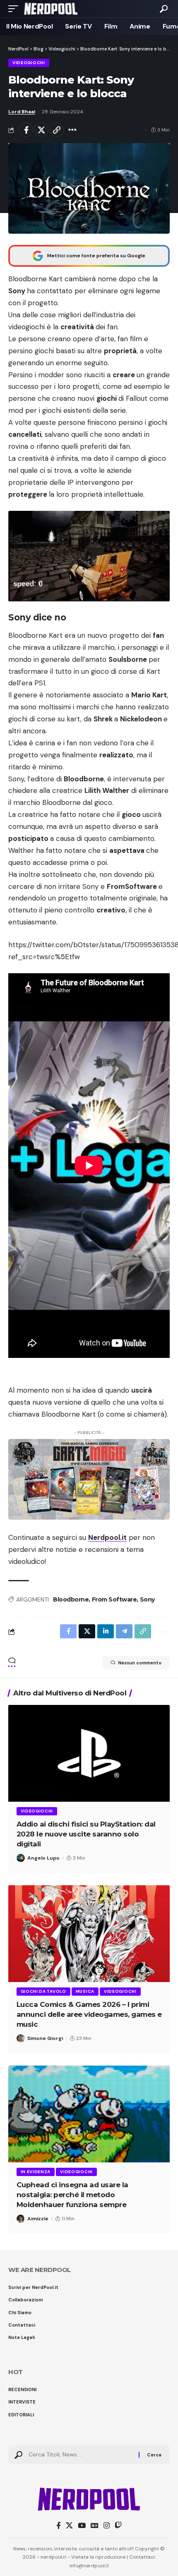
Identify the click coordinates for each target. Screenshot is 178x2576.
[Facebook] (59, 2526)
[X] (69, 2526)
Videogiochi (29, 63)
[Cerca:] (81, 2455)
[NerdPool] (51, 9)
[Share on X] (41, 130)
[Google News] (95, 2526)
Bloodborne (71, 1599)
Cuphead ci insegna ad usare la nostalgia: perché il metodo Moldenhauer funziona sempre (72, 2195)
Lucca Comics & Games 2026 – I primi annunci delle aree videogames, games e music (89, 2014)
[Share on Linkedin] (106, 1631)
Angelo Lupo (43, 1858)
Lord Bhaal (22, 112)
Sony (147, 1599)
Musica (85, 1991)
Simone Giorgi (45, 2038)
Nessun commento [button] (140, 1663)
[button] (15, 9)
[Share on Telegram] (124, 1631)
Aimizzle (38, 2219)
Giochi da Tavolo (43, 1991)
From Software (114, 1599)
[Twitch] (118, 2526)
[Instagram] (107, 2526)
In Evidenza (36, 2172)
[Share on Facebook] (26, 130)
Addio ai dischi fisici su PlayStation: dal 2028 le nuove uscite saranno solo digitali (86, 1834)
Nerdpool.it (107, 1537)
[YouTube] (82, 2526)
